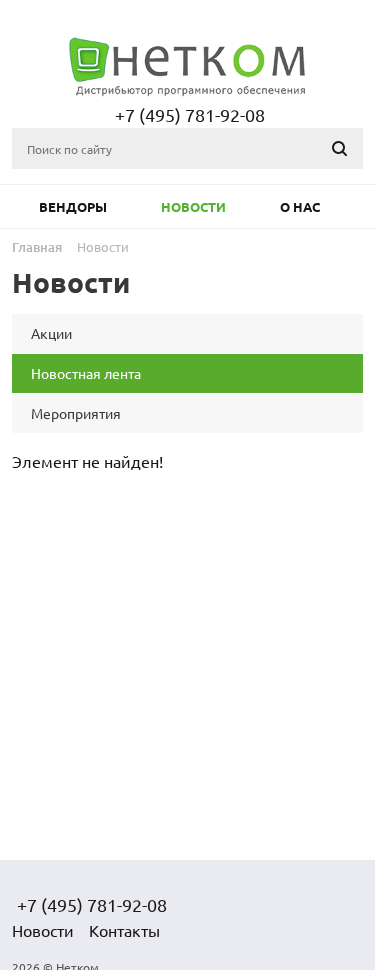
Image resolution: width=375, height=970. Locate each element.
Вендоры (73, 206)
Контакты (124, 930)
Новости (193, 206)
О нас (300, 206)
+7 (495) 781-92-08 (190, 114)
